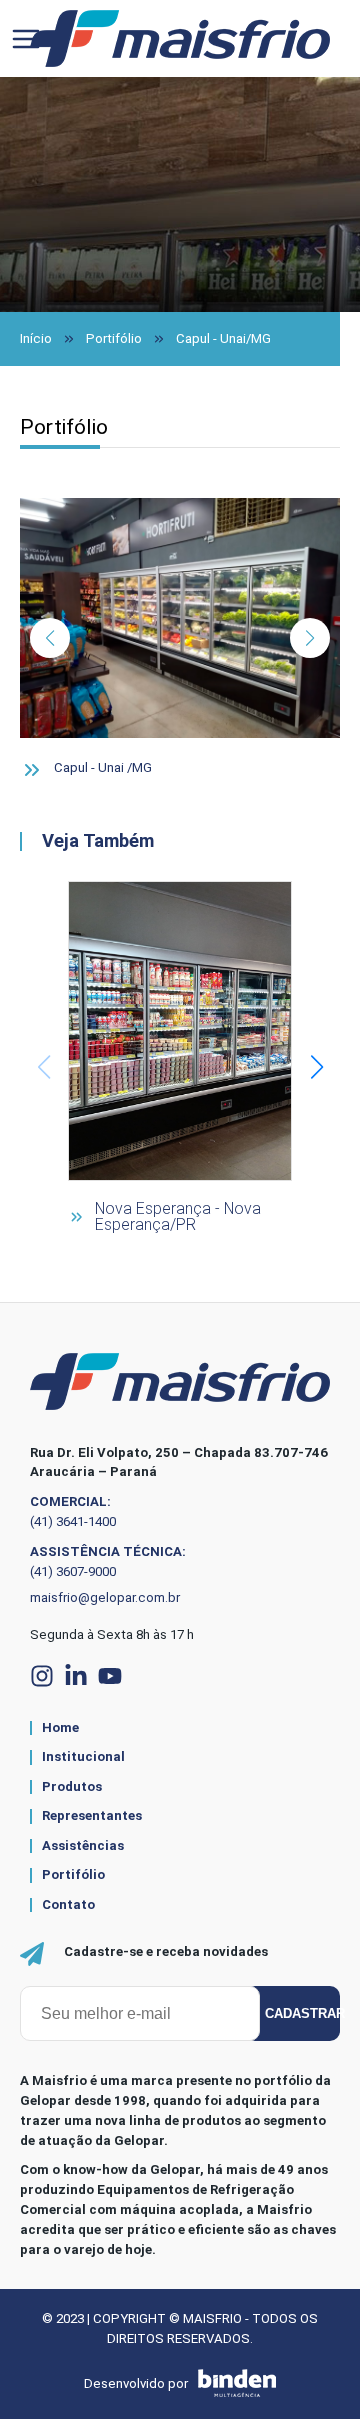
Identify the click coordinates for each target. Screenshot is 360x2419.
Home (60, 1728)
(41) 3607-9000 (73, 1571)
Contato (68, 1905)
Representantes (92, 1816)
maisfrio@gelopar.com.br (105, 1597)
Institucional (83, 1757)
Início (36, 338)
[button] (50, 638)
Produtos (72, 1787)
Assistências (83, 1846)
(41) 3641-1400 (73, 1521)
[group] (180, 1067)
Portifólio (114, 338)
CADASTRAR (302, 2013)
